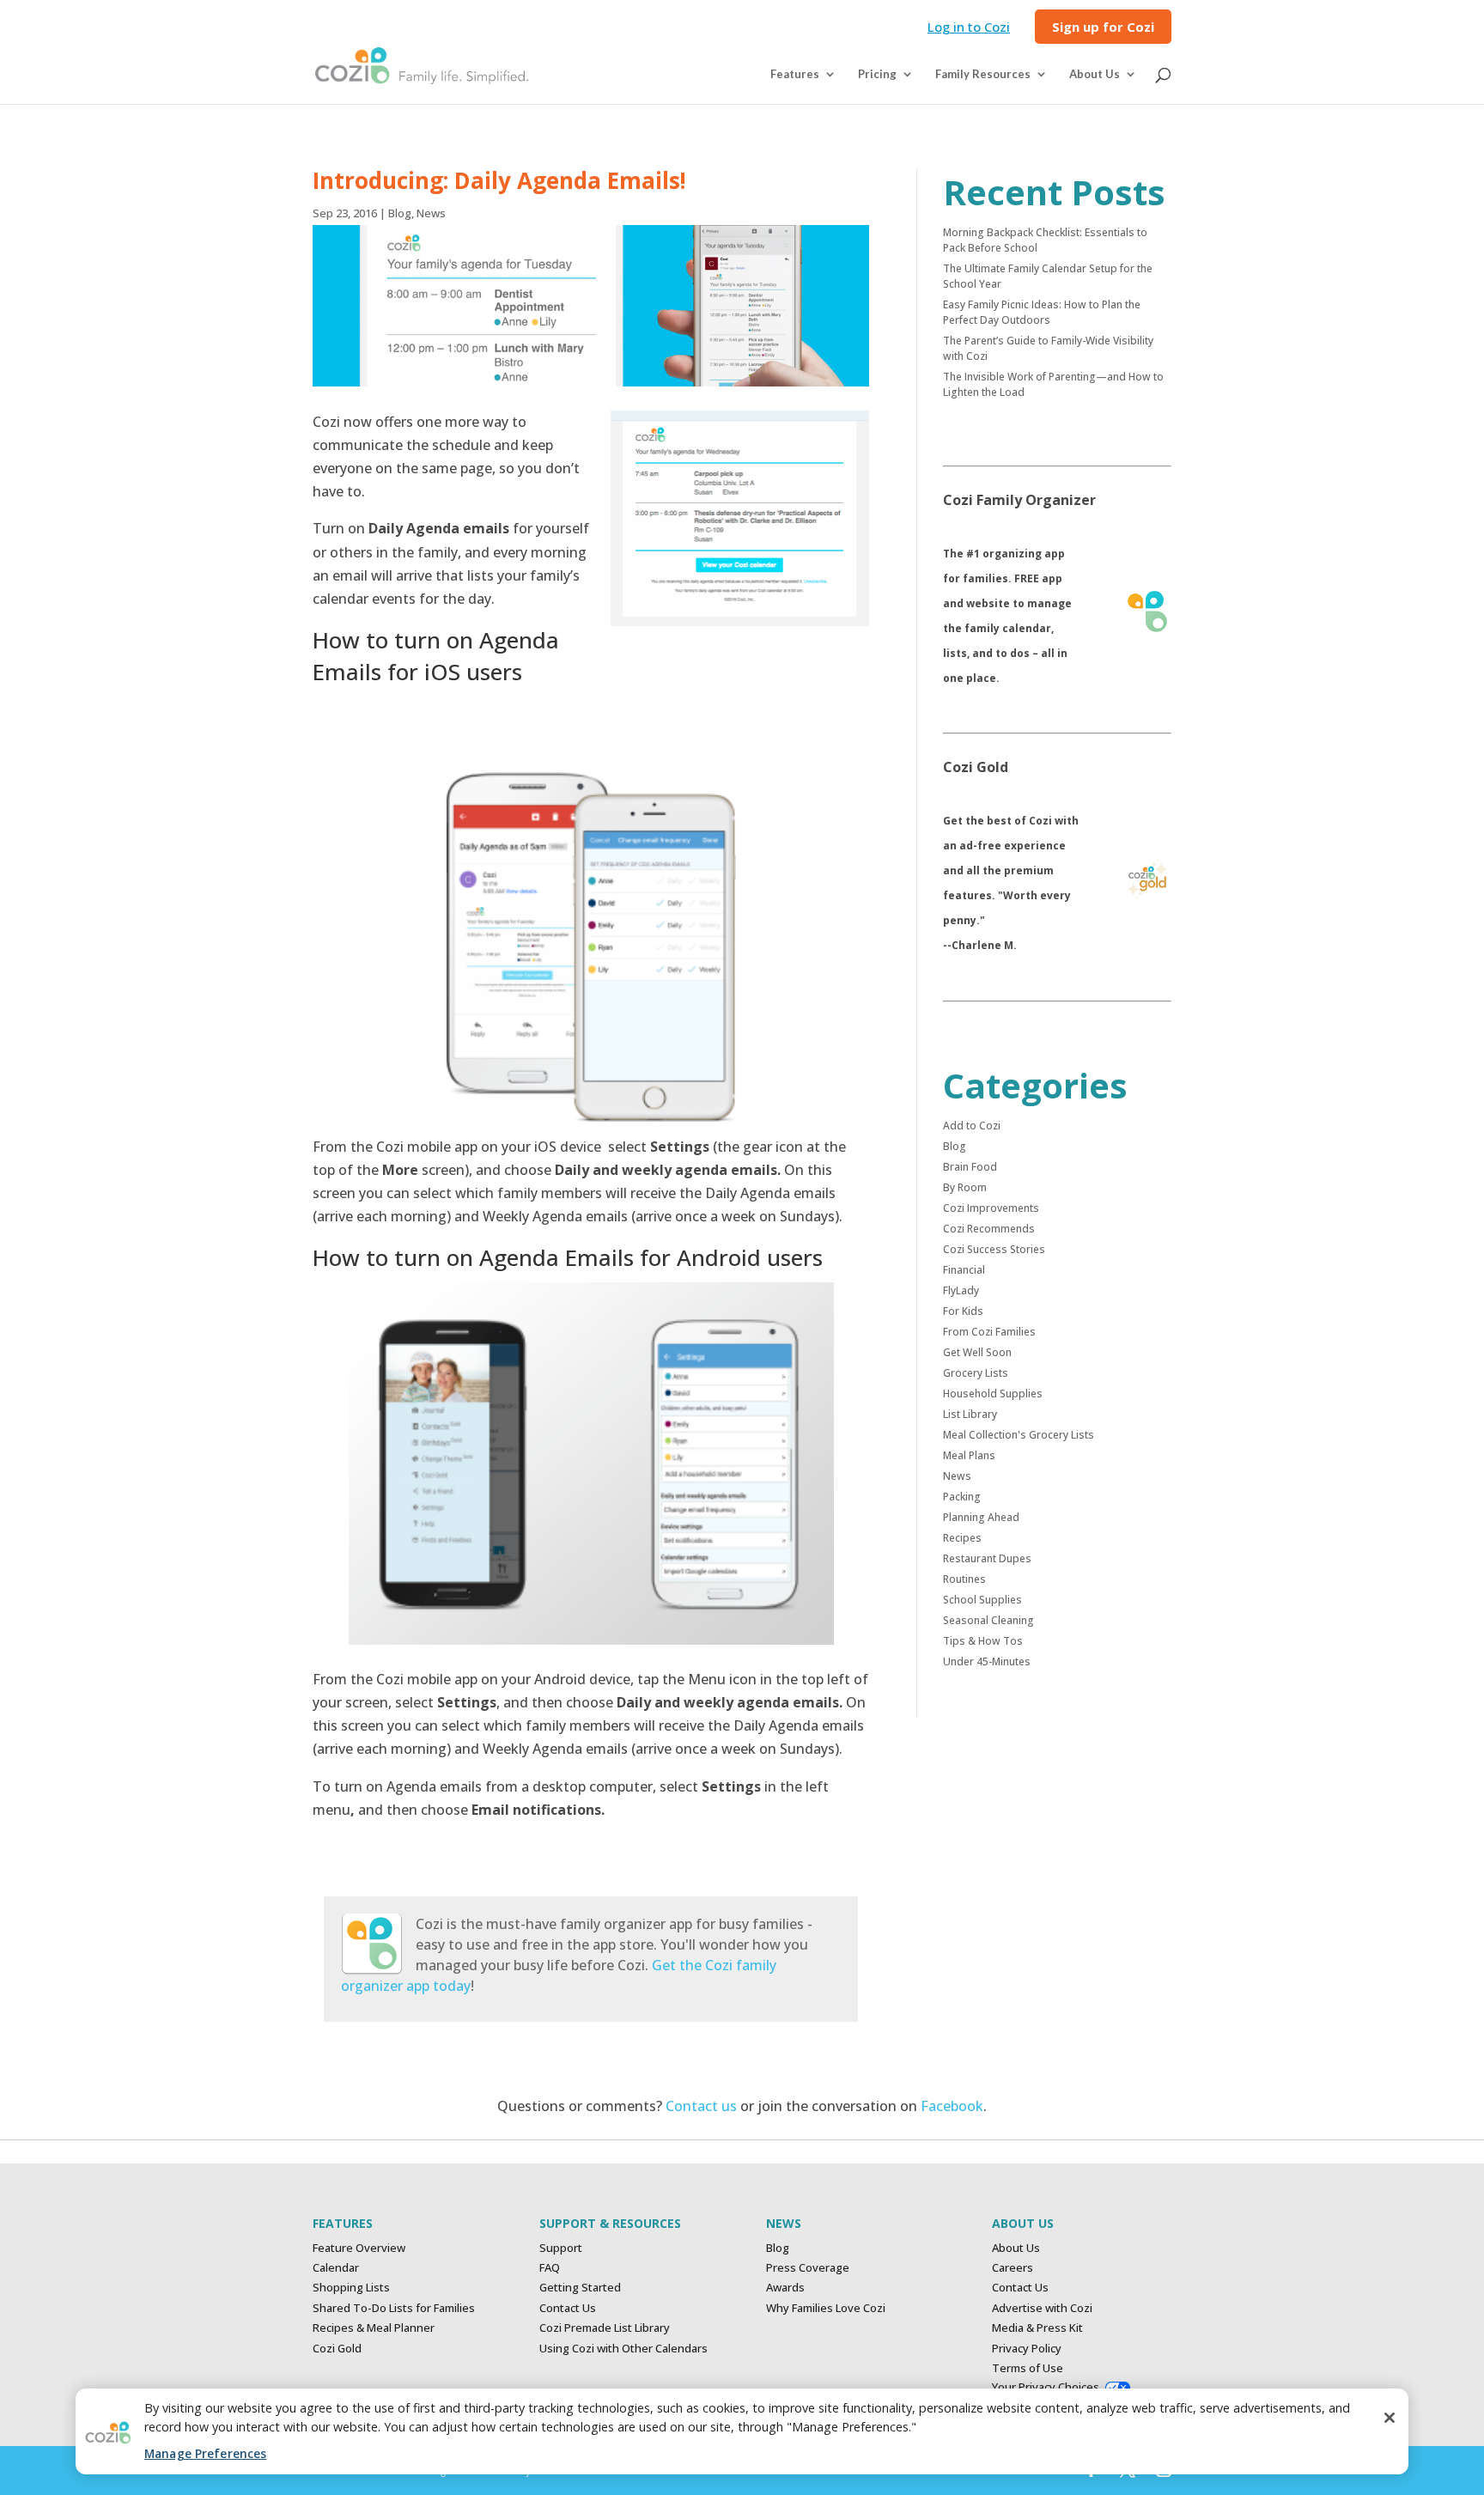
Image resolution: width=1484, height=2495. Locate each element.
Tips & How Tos (983, 1641)
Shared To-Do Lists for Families (394, 2308)
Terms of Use (1028, 2368)
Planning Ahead (981, 1517)
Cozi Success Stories (994, 1249)
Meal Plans (969, 1455)
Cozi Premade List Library (605, 2328)
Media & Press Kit (1037, 2328)
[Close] (1390, 2418)
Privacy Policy (1027, 2348)
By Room (965, 1187)
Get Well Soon (977, 1352)
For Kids (963, 1311)
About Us (1016, 2248)
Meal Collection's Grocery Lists (1019, 1435)
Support (561, 2248)
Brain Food (970, 1167)
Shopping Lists (351, 2287)
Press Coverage (808, 2267)
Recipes (962, 1538)
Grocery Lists (976, 1373)
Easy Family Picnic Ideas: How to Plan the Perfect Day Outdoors (1042, 312)
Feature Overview (359, 2248)
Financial (964, 1270)
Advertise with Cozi (1042, 2308)
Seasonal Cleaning (988, 1620)
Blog (400, 213)
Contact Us (568, 2308)
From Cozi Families (989, 1332)
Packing (962, 1497)
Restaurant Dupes (987, 1558)
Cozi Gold (337, 2348)
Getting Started (580, 2287)
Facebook (952, 2106)
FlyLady (961, 1290)
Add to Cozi (972, 1126)
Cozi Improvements (991, 1208)
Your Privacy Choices (1046, 2387)
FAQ (550, 2267)
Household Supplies (993, 1394)
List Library (970, 1414)
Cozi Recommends (989, 1229)
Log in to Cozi (969, 28)
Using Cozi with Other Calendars (623, 2348)
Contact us (701, 2106)
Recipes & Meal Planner (374, 2328)
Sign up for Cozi (1103, 28)
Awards (785, 2287)
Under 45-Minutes (987, 1661)
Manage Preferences (205, 2453)
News (431, 213)
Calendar (336, 2267)
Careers (1013, 2267)
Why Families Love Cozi (826, 2308)
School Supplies (982, 1600)
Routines (964, 1579)
